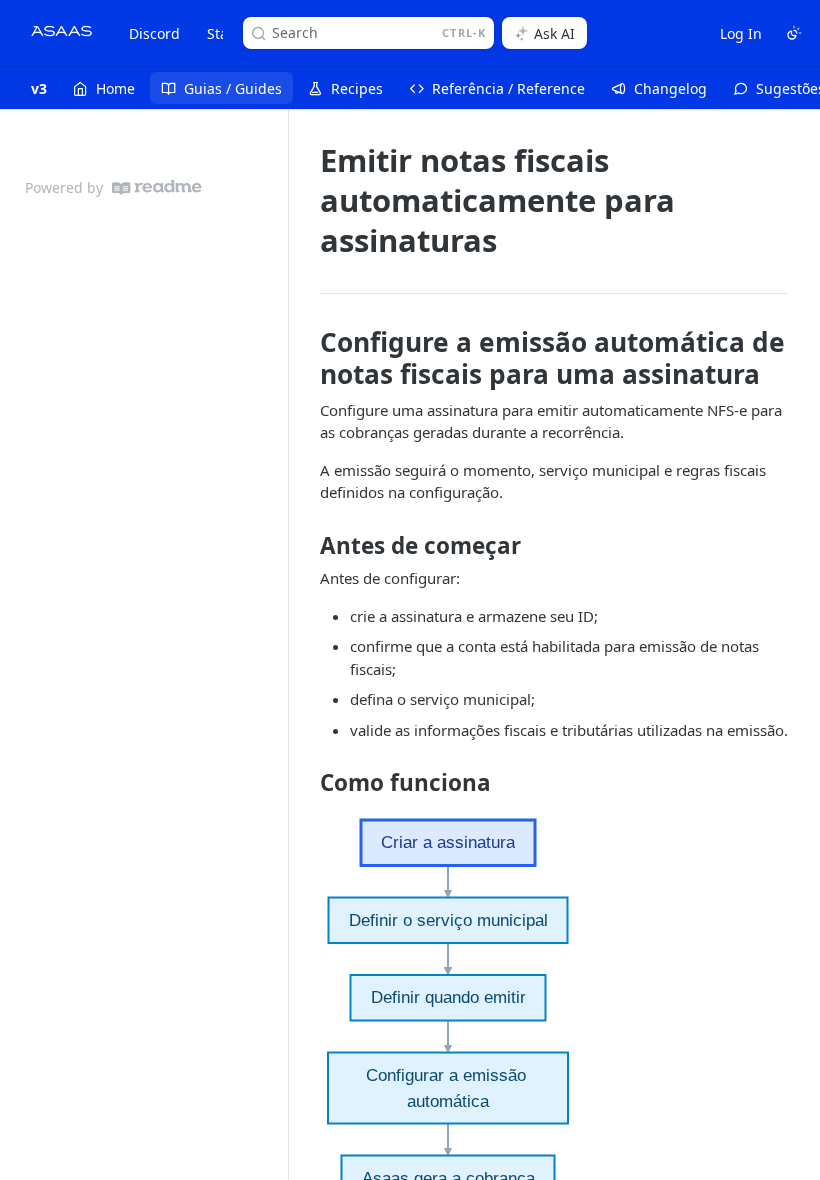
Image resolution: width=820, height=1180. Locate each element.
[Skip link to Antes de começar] (306, 546)
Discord (154, 33)
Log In (741, 33)
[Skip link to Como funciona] (306, 783)
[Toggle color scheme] (794, 33)
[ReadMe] (157, 187)
